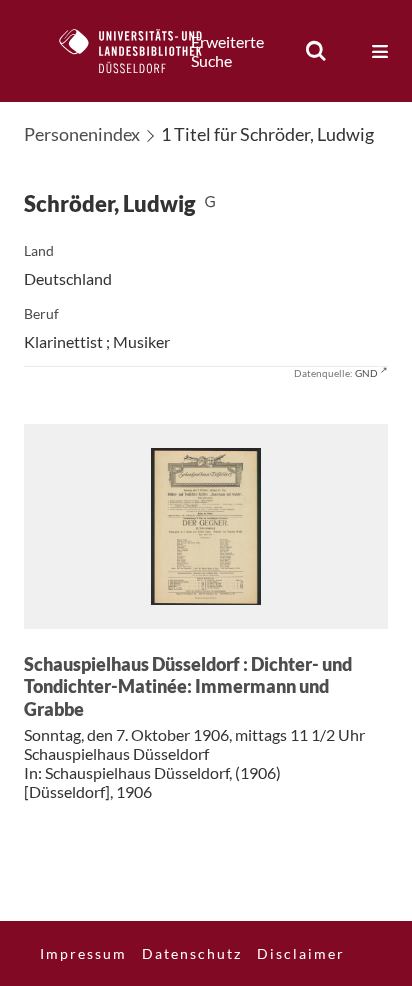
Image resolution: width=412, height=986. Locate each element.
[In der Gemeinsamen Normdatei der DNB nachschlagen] (210, 203)
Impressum (83, 953)
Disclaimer (301, 953)
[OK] (316, 51)
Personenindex (82, 134)
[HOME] (141, 51)
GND (366, 373)
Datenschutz (192, 953)
